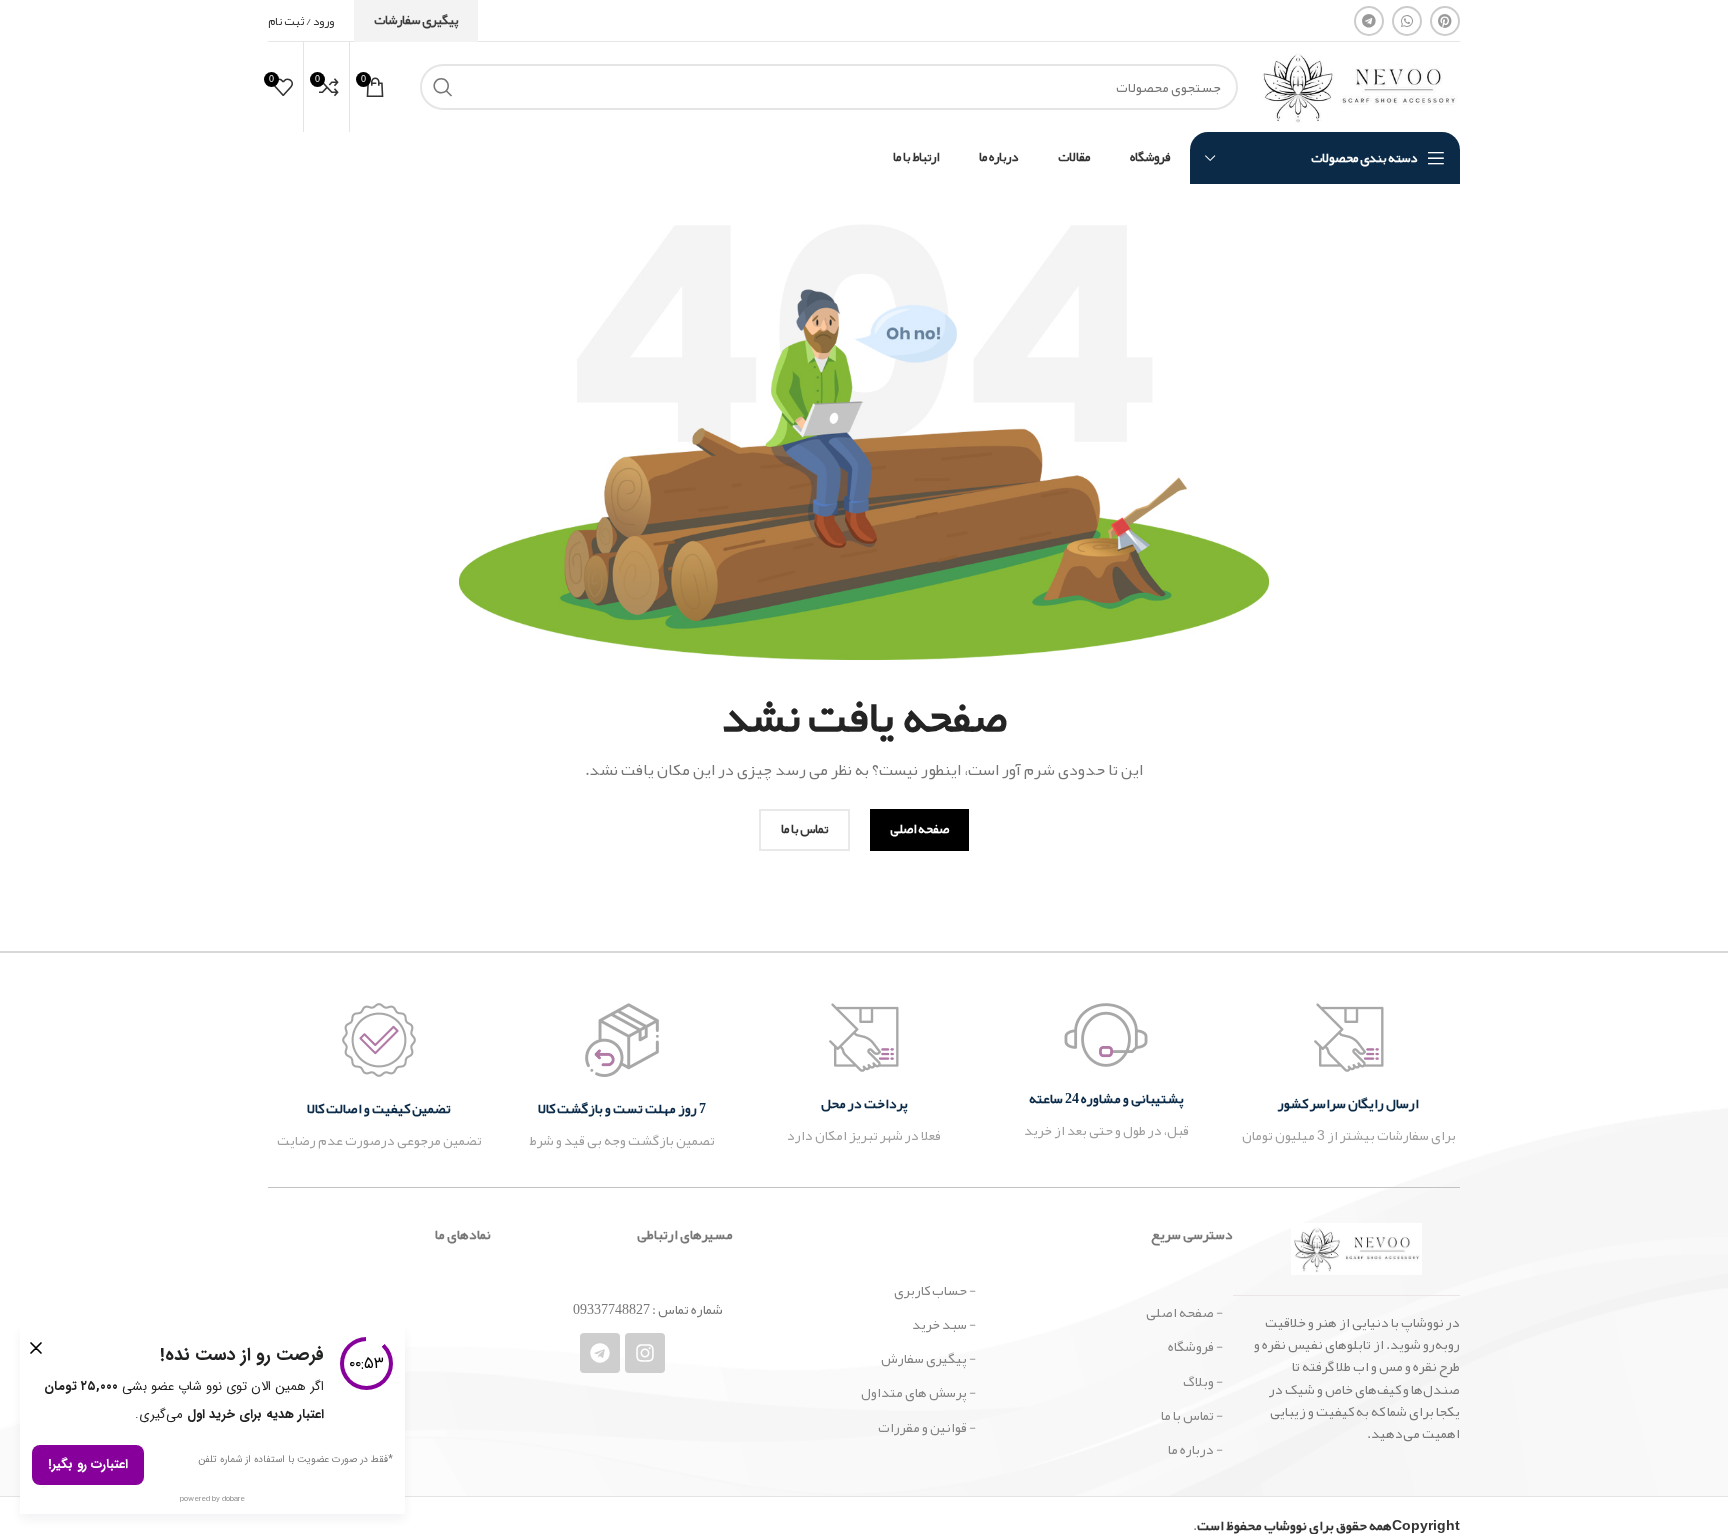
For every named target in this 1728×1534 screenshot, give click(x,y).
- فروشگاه (1195, 1346)
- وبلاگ (1203, 1381)
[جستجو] (443, 87)
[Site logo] (1359, 91)
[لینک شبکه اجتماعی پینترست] (1445, 21)
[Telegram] (600, 1353)
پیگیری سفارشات (416, 20)
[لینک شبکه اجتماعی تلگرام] (1369, 21)
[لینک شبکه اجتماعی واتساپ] (1407, 21)
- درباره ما (1195, 1449)
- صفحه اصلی (1184, 1312)
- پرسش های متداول (918, 1392)
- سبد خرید (943, 1324)
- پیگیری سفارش (928, 1358)
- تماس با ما (1192, 1415)
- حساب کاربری (934, 1290)
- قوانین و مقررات (926, 1427)
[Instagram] (645, 1353)
